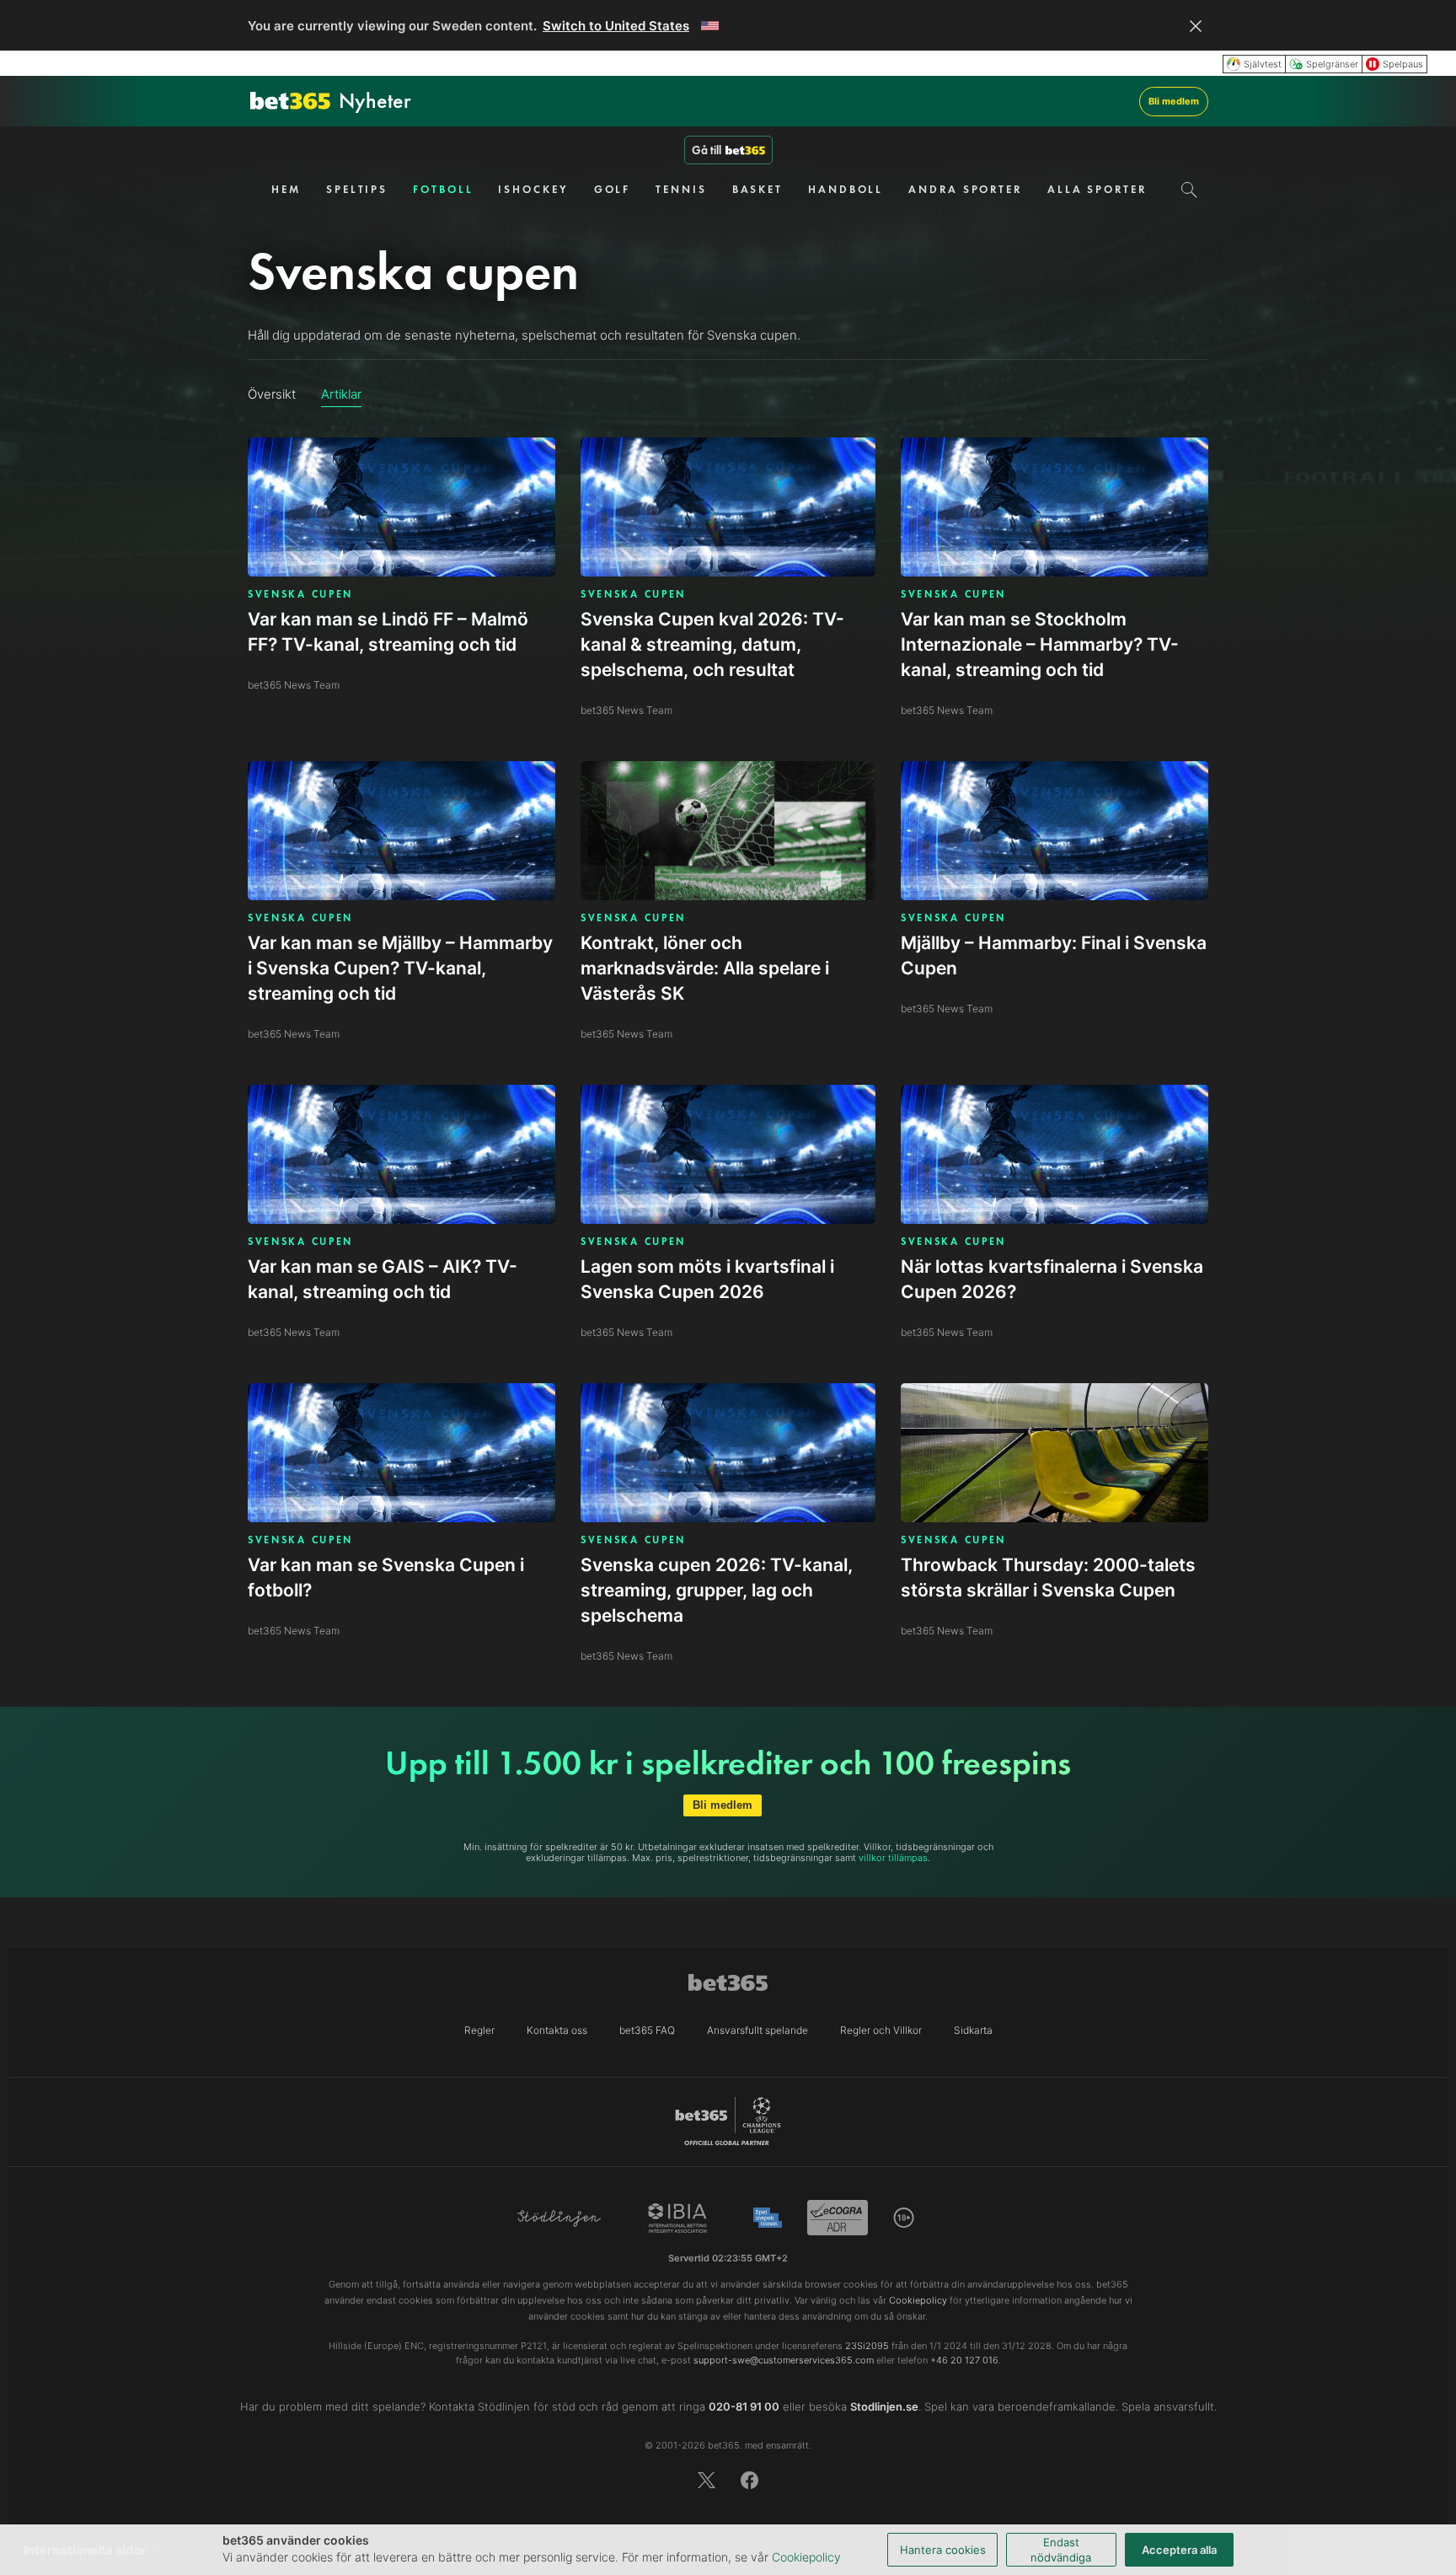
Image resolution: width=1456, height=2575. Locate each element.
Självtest (1263, 64)
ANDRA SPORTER (965, 189)
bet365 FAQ (647, 2030)
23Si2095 (867, 2346)
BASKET (757, 189)
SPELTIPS (357, 189)
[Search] (1189, 190)
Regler (479, 2030)
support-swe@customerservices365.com (784, 2360)
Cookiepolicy (806, 2557)
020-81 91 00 (744, 2406)
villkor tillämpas (893, 1858)
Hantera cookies (943, 2550)
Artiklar (341, 394)
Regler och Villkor (881, 2030)
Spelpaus (1403, 64)
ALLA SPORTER (1097, 189)
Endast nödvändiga (1061, 2550)
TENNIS (681, 189)
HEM (286, 189)
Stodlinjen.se (884, 2406)
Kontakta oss (557, 2030)
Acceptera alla (1179, 2550)
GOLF (613, 189)
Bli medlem (1174, 101)
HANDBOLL (846, 189)
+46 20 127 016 (964, 2360)
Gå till (707, 150)
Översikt (272, 394)
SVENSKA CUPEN (300, 594)
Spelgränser (1332, 64)
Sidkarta (973, 2030)
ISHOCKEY (533, 189)
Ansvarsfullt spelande (757, 2030)
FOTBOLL (443, 189)
